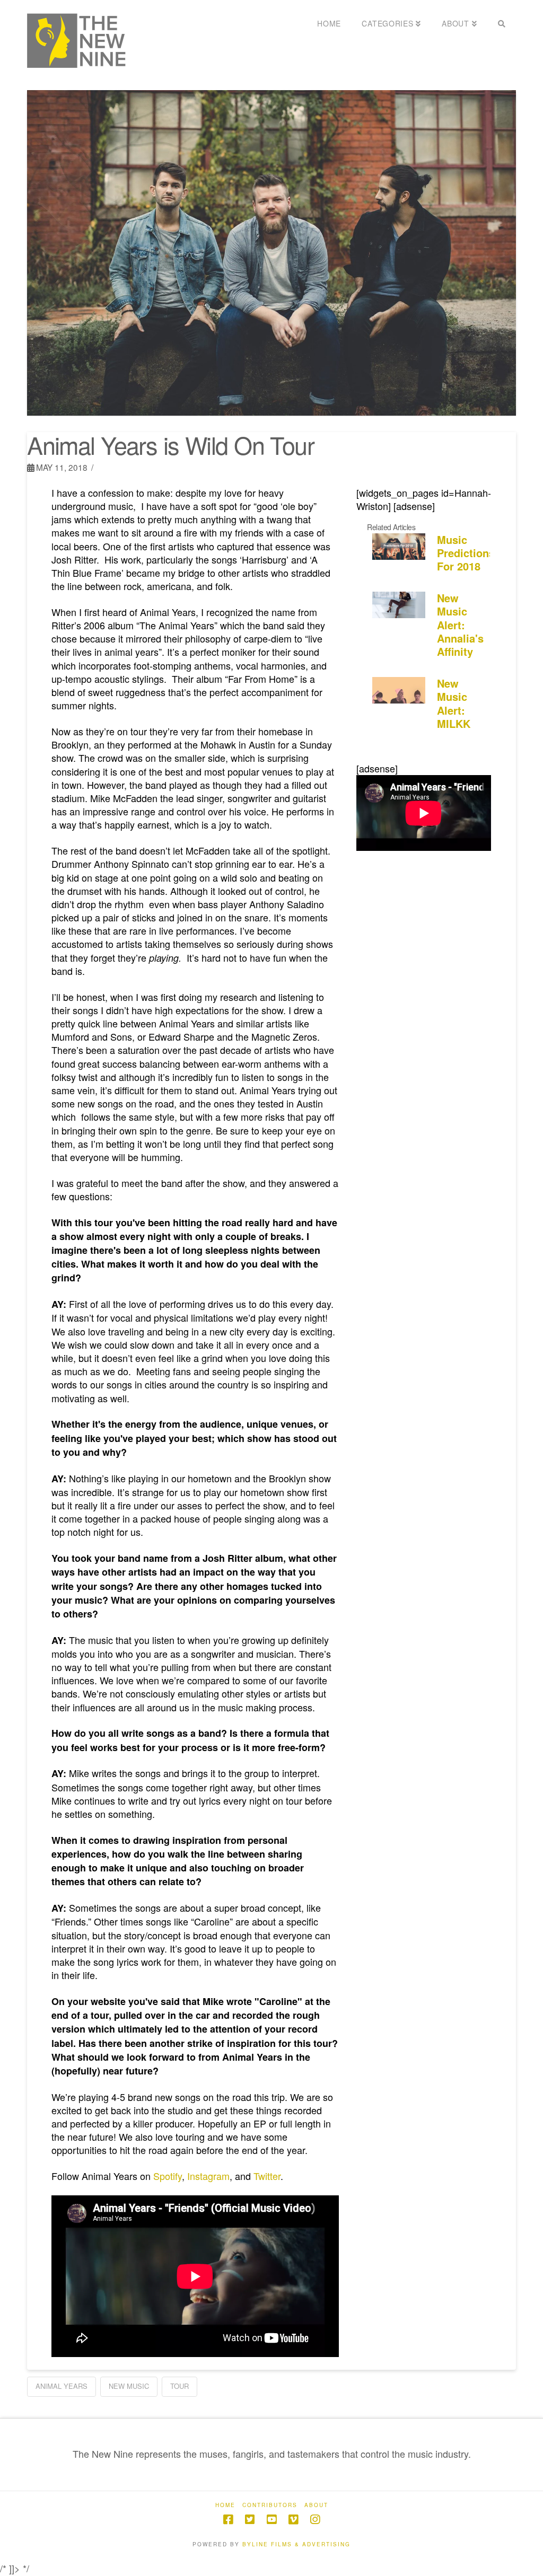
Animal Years (62, 2386)
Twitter (267, 2176)
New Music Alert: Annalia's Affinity (460, 625)
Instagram (208, 2176)
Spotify (168, 2176)
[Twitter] (250, 2520)
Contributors (270, 2505)
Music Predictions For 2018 (466, 553)
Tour (179, 2386)
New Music (129, 2386)
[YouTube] (271, 2520)
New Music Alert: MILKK (454, 703)
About (316, 2505)
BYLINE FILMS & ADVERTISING (296, 2544)
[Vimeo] (293, 2520)
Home (225, 2505)
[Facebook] (228, 2520)
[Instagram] (315, 2520)
